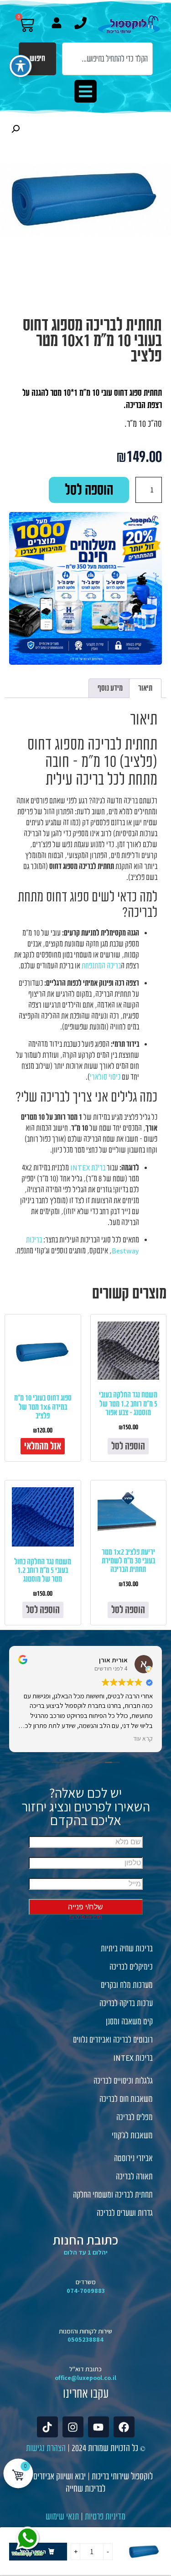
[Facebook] (124, 2427)
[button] (86, 91)
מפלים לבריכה (135, 2117)
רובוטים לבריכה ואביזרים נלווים (113, 2040)
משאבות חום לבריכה (126, 2099)
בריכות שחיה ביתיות (127, 1949)
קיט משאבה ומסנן (129, 2022)
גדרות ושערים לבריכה (125, 2213)
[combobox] (107, 59)
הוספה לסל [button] (128, 1446)
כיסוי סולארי (105, 1077)
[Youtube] (98, 2427)
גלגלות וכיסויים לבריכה (123, 2081)
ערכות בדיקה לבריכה (126, 2003)
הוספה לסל (89, 490)
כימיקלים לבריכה (131, 1967)
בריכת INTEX (88, 1168)
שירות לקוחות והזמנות (85, 2331)
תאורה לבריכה (134, 2177)
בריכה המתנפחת (101, 966)
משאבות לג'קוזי (132, 2136)
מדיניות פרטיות (105, 2517)
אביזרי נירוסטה (133, 2158)
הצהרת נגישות (46, 2448)
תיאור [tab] (145, 688)
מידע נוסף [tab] (110, 688)
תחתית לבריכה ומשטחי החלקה (113, 2195)
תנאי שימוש (62, 2517)
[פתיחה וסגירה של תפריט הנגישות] (21, 66)
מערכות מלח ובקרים (127, 1985)
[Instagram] (73, 2427)
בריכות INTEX (133, 2058)
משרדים (86, 2282)
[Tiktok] (47, 2427)
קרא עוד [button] (143, 1738)
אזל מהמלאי (43, 1446)
